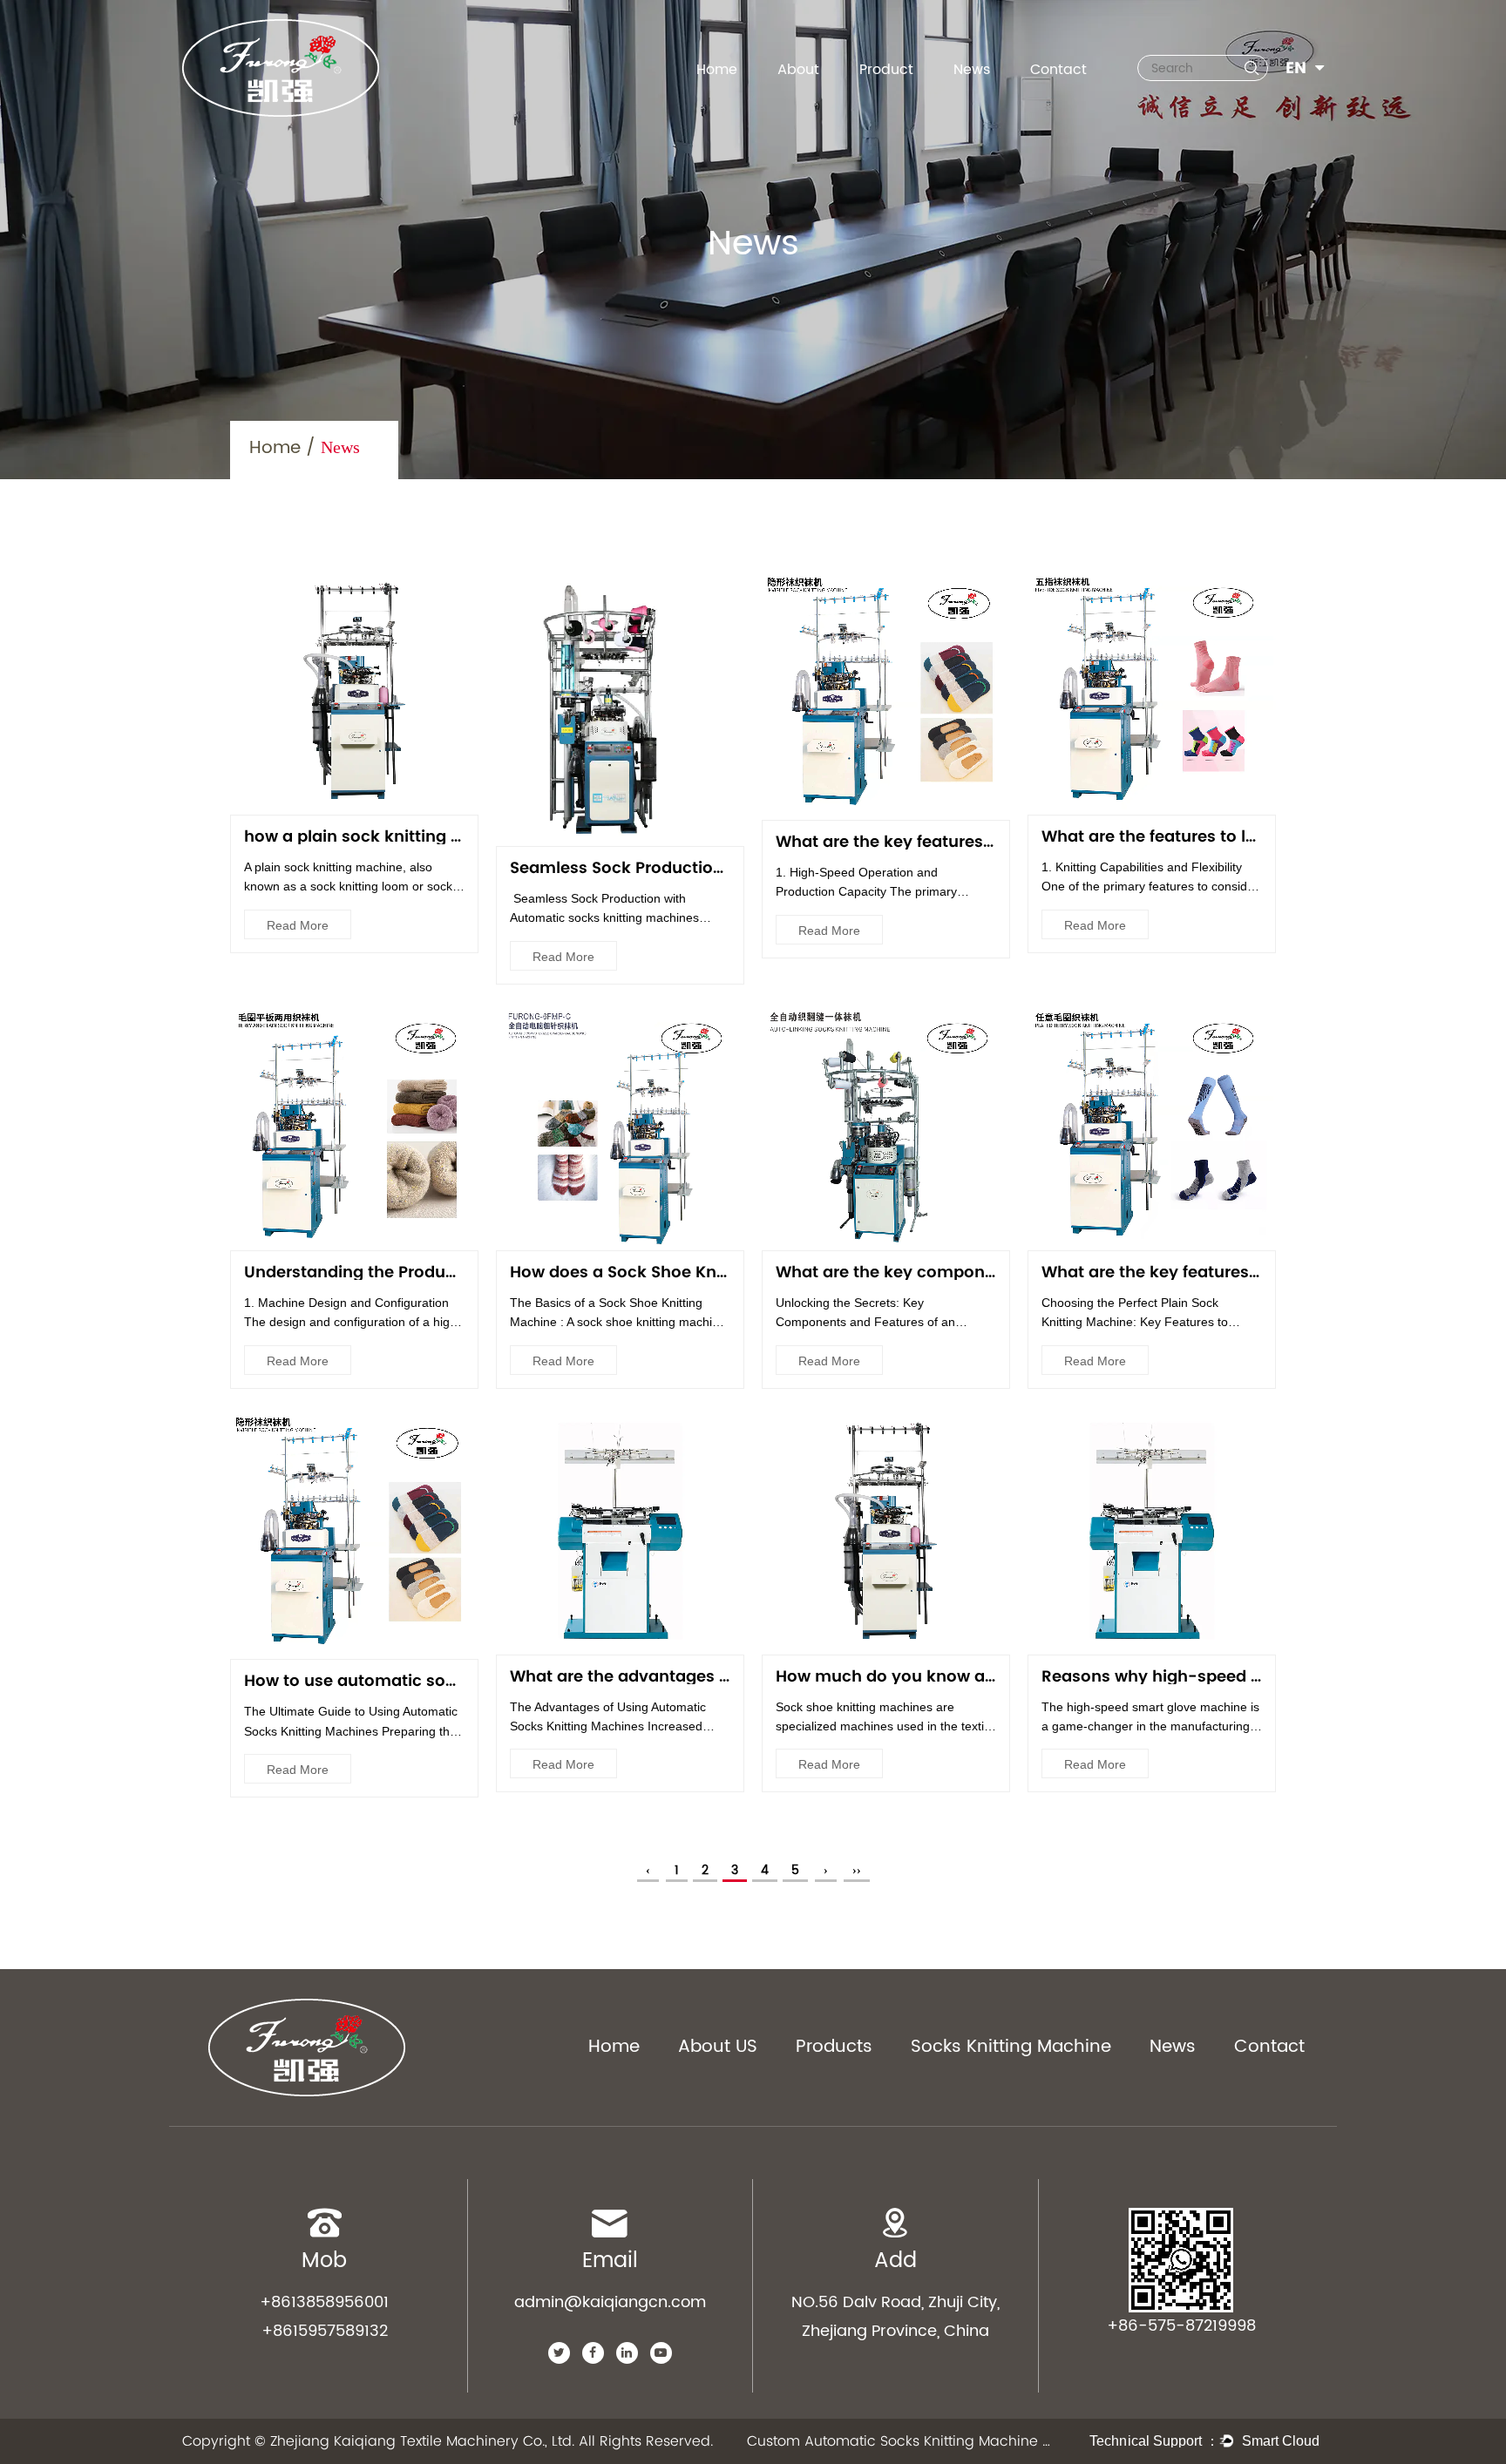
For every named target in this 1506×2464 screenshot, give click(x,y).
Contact (1058, 70)
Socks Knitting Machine (1011, 2048)
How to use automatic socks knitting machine (430, 1680)
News (972, 70)
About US (718, 2048)
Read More (298, 925)
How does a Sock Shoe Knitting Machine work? (698, 1272)
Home (717, 70)
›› (857, 1870)
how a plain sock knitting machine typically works (446, 836)
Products (834, 2048)
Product (886, 70)
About (798, 70)
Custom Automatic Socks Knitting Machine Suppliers (899, 2441)
